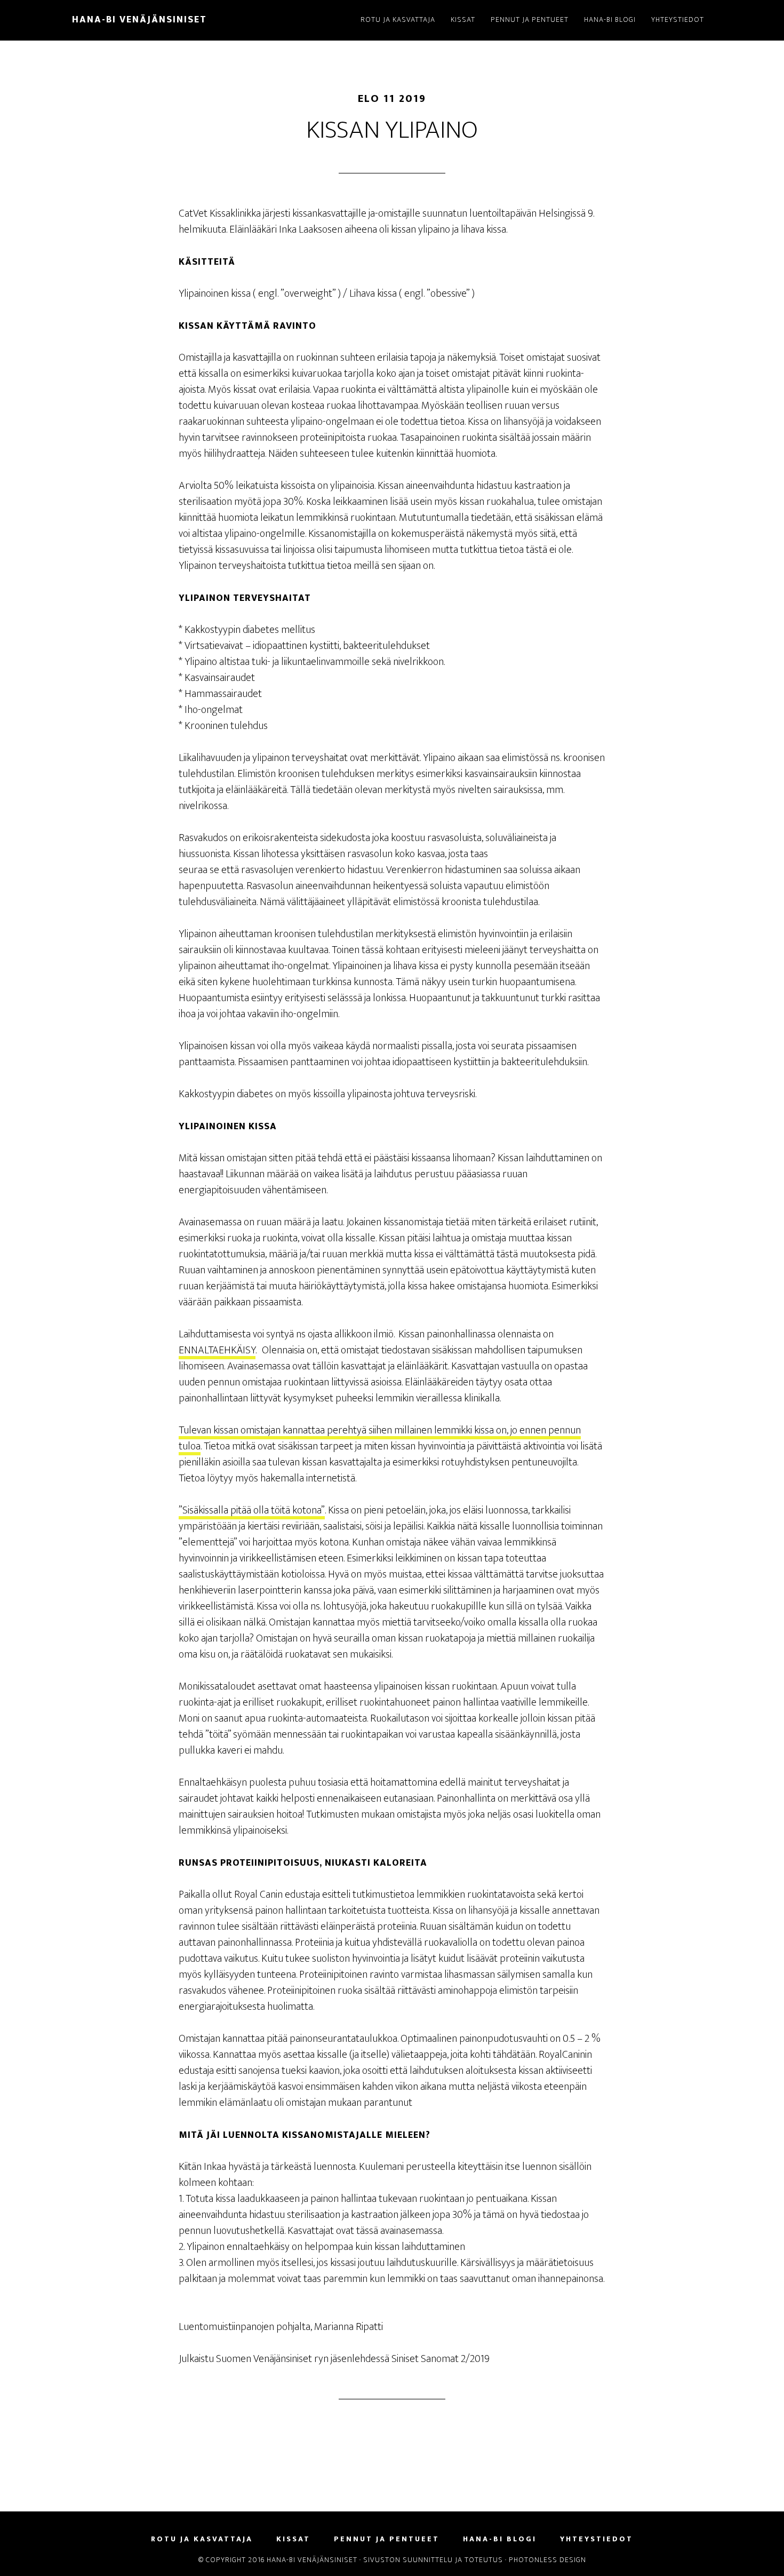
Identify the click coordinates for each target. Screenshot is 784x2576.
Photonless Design (547, 2560)
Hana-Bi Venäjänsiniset (139, 20)
